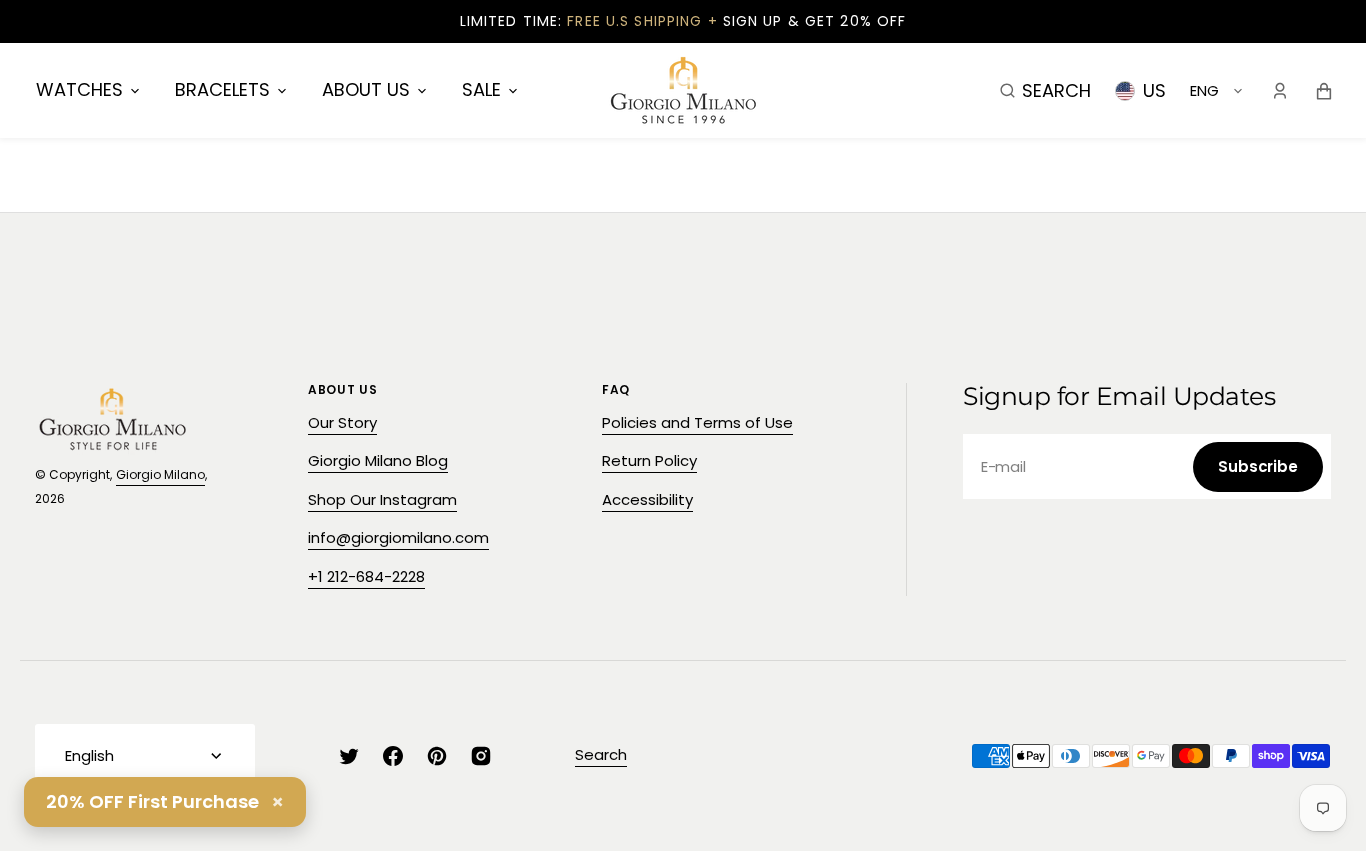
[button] (1045, 90)
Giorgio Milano (160, 474)
